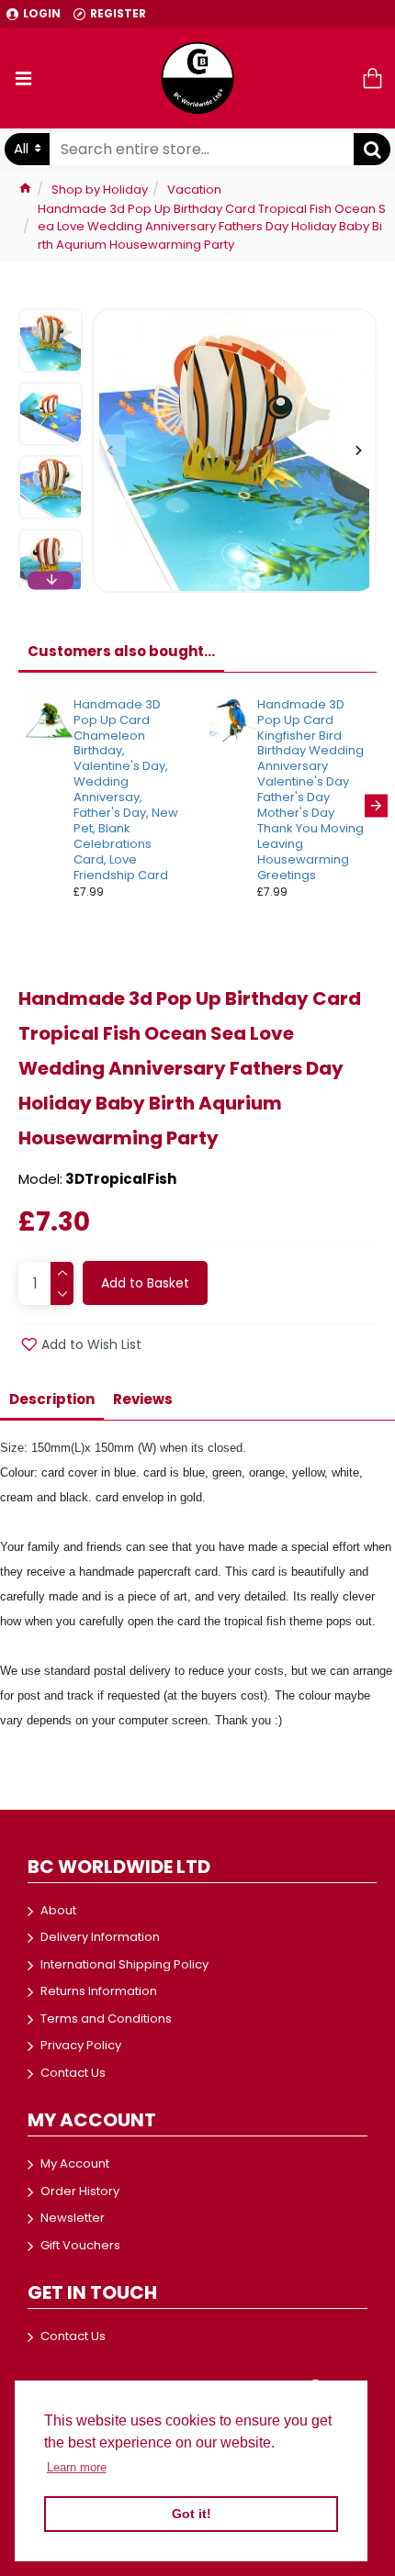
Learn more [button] (77, 2467)
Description (52, 1399)
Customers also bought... (121, 651)
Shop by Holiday (100, 190)
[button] (110, 451)
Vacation (194, 190)
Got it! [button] (192, 2514)
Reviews (143, 1399)
